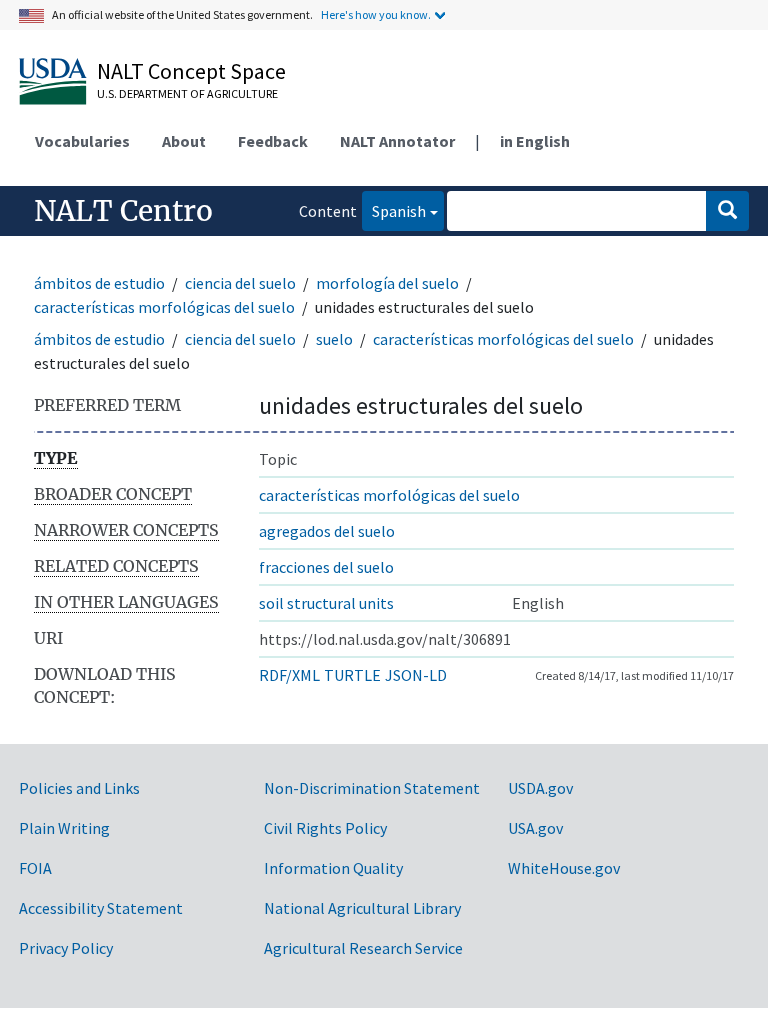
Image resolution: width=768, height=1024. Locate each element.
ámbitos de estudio (99, 283)
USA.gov (535, 828)
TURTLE (352, 675)
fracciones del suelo (326, 567)
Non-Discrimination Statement (372, 788)
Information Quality (333, 868)
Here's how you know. (376, 14)
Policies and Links (79, 788)
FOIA (35, 868)
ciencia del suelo (240, 283)
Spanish (394, 210)
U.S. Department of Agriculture (187, 93)
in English (535, 141)
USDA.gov (540, 788)
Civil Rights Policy (325, 828)
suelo (334, 339)
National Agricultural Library (362, 908)
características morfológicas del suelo (164, 307)
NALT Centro (123, 211)
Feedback (273, 141)
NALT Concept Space (191, 71)
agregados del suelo (327, 531)
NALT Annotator (397, 141)
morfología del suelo (387, 283)
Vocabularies (82, 141)
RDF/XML (289, 675)
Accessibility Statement (101, 908)
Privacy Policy (66, 948)
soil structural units (326, 603)
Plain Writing (64, 828)
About (184, 141)
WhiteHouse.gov (564, 868)
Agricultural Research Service (363, 948)
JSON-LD (416, 675)
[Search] (727, 211)
